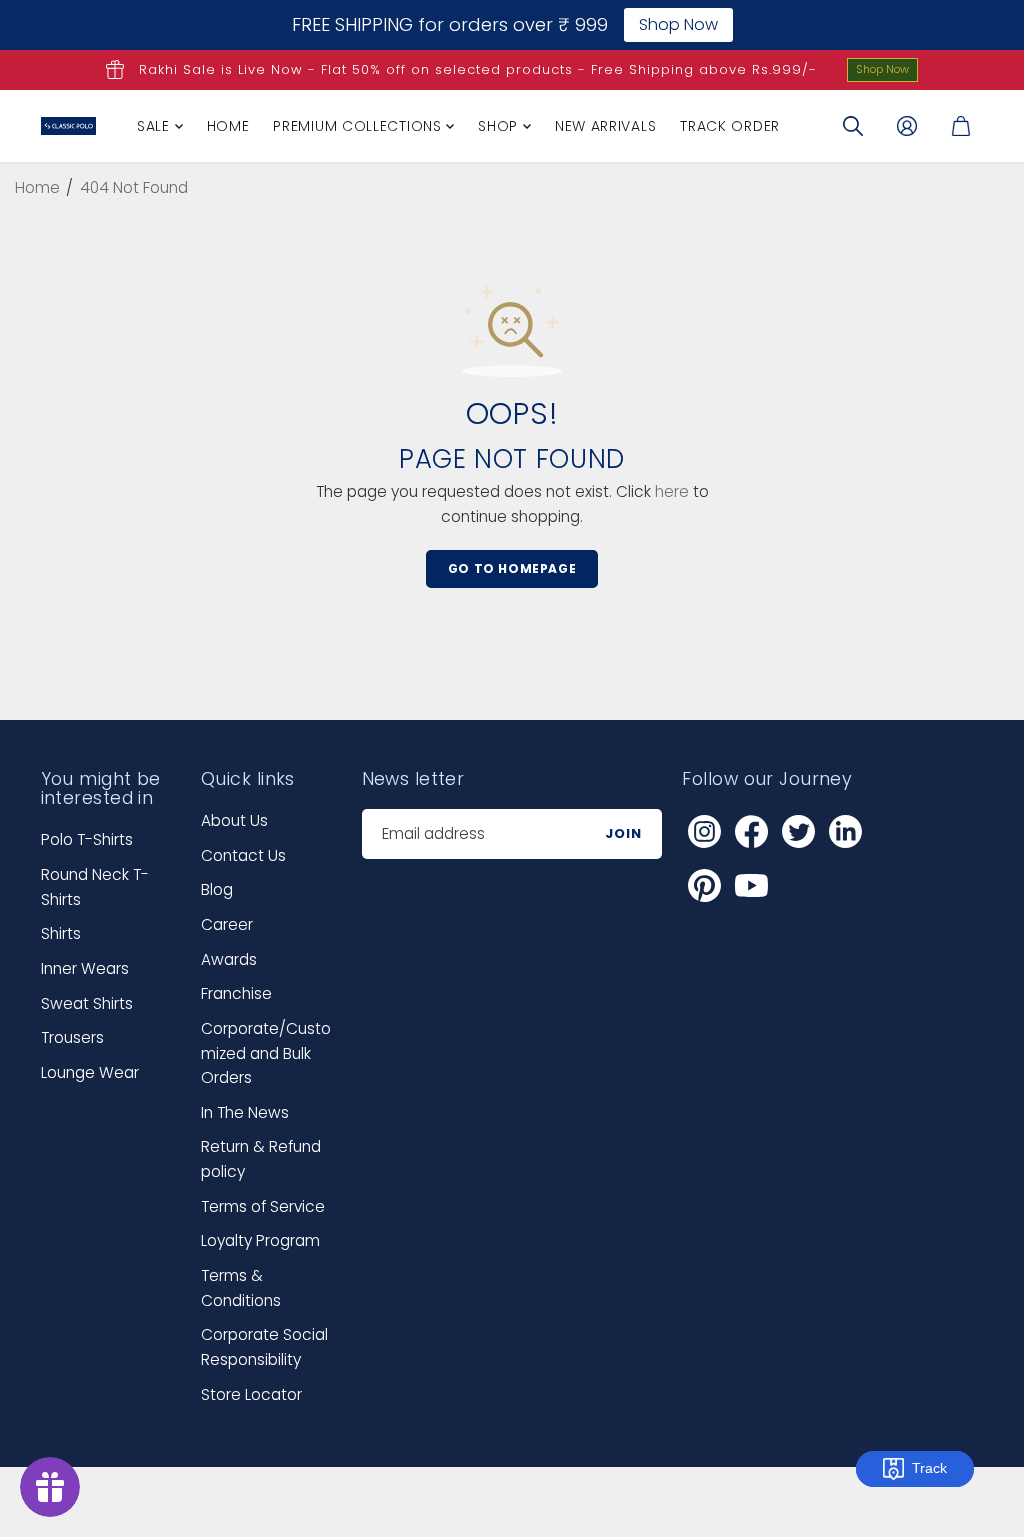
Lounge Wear (90, 1072)
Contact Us (243, 855)
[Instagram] (704, 831)
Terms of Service (263, 1206)
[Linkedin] (845, 831)
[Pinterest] (704, 885)
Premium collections (359, 126)
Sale (156, 126)
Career (227, 924)
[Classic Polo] (68, 126)
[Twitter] (798, 831)
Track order (730, 126)
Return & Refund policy (261, 1159)
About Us (234, 820)
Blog (217, 889)
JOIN (623, 833)
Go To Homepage (512, 568)
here (672, 491)
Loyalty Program (260, 1240)
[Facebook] (751, 831)
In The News (245, 1112)
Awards (229, 959)
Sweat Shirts (87, 1003)
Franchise (236, 993)
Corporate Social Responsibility (264, 1347)
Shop (500, 126)
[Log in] (907, 126)
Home (228, 126)
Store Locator (251, 1394)
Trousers (72, 1037)
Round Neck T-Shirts (95, 887)
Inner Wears (85, 968)
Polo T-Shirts (87, 839)
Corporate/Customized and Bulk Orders (266, 1053)
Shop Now (882, 69)
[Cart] (961, 126)
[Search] (853, 126)
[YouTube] (751, 885)
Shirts (61, 933)
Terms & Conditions (241, 1288)
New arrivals (605, 126)
